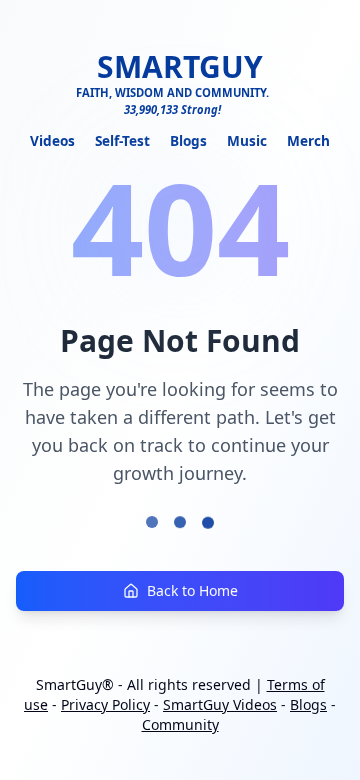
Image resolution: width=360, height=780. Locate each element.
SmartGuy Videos (220, 704)
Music (247, 140)
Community (180, 724)
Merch (308, 140)
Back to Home (192, 590)
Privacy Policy (105, 704)
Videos (52, 140)
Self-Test (122, 140)
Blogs (188, 140)
